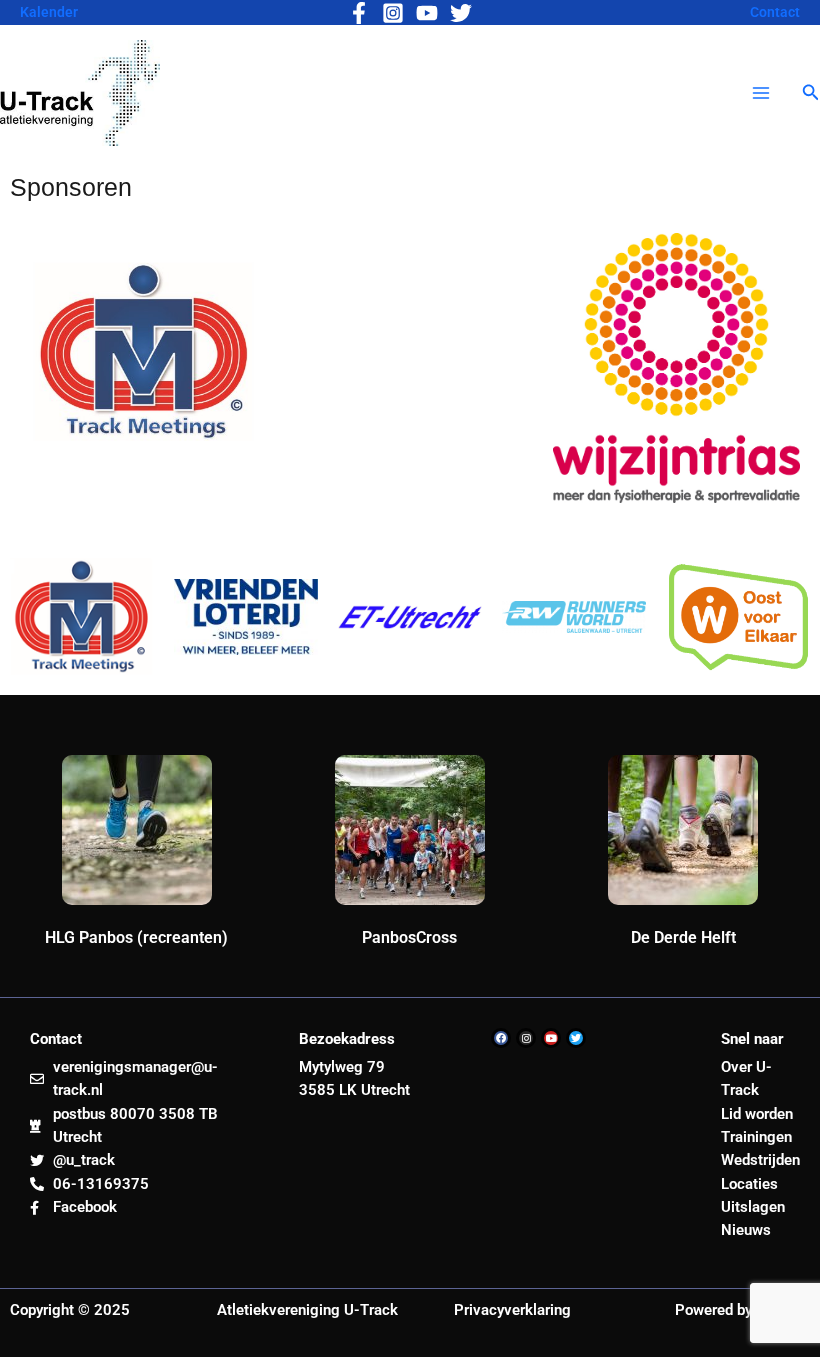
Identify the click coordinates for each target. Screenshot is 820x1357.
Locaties (749, 1184)
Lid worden (757, 1114)
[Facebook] (359, 13)
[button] (811, 92)
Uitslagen (753, 1207)
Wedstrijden (760, 1160)
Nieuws (746, 1230)
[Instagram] (393, 13)
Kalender (49, 12)
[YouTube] (427, 13)
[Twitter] (461, 13)
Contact (775, 12)
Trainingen (756, 1137)
